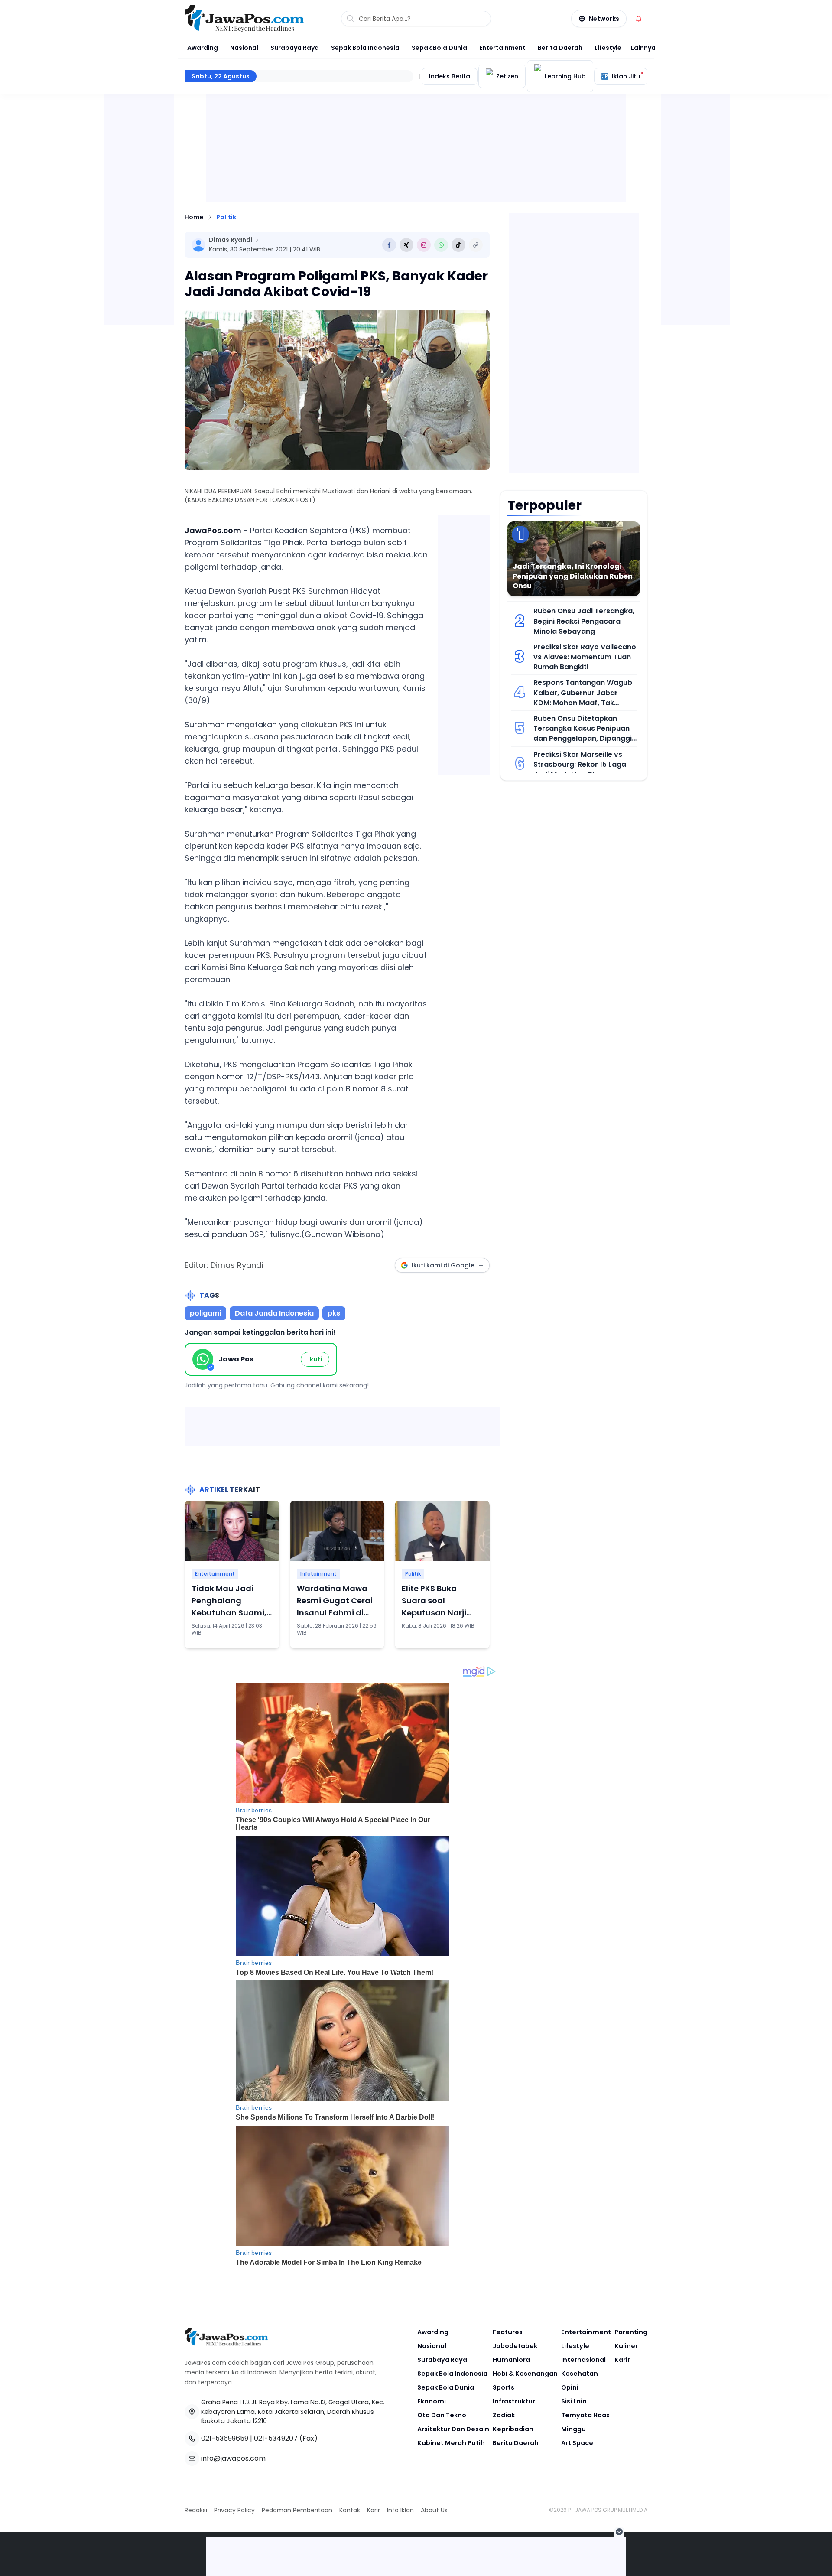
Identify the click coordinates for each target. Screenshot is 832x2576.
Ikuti (315, 1359)
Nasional (244, 48)
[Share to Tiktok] (458, 245)
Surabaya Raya (295, 48)
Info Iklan (400, 2510)
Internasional (583, 2360)
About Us (434, 2510)
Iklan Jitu (626, 76)
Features (508, 2332)
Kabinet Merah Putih (451, 2443)
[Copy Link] (476, 245)
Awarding (203, 48)
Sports (504, 2387)
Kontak (350, 2510)
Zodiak (504, 2415)
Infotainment (318, 1574)
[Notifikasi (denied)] (639, 19)
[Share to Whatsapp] (441, 245)
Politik (226, 217)
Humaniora (511, 2360)
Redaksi (196, 2510)
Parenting (631, 2332)
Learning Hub (565, 76)
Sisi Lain (574, 2401)
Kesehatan (580, 2374)
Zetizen (507, 76)
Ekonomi (432, 2401)
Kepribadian (513, 2429)
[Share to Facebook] (389, 245)
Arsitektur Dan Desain (453, 2429)
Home (194, 217)
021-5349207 (276, 2438)
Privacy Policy (234, 2510)
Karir (622, 2360)
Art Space (577, 2443)
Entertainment (502, 48)
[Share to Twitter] (406, 245)
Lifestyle (608, 48)
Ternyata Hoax (585, 2415)
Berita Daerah (560, 48)
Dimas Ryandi (231, 240)
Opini (570, 2387)
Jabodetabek (515, 2346)
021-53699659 (225, 2438)
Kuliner (626, 2346)
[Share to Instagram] (424, 245)
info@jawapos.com (233, 2458)
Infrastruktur (514, 2401)
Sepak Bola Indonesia (365, 48)
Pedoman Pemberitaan (297, 2510)
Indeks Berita (450, 76)
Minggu (574, 2429)
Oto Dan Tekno (442, 2415)
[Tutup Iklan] (619, 2532)
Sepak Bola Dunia (439, 48)
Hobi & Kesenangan (525, 2374)
